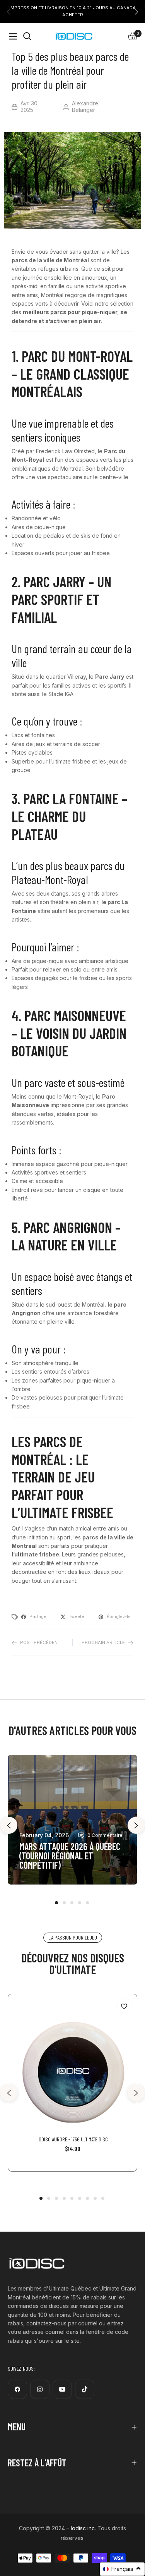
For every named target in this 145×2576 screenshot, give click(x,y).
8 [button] (95, 2198)
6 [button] (80, 2198)
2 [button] (64, 1903)
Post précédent (40, 1642)
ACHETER (73, 15)
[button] (136, 12)
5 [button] (87, 1903)
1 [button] (56, 1903)
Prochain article (103, 1642)
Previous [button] (9, 1825)
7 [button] (87, 2198)
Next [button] (136, 1825)
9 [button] (103, 2198)
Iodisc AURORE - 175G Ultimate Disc (73, 2139)
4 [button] (80, 1903)
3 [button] (72, 1903)
